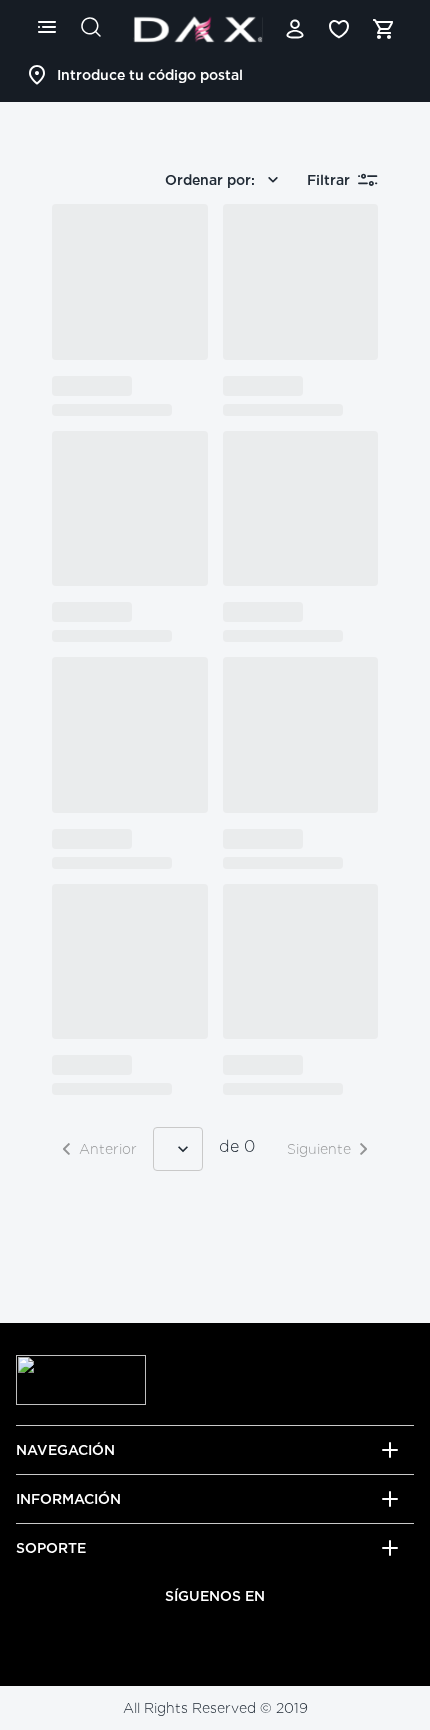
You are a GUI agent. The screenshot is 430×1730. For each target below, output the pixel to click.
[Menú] (47, 27)
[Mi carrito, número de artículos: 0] (383, 29)
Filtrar (328, 180)
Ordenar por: (210, 180)
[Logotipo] (198, 29)
